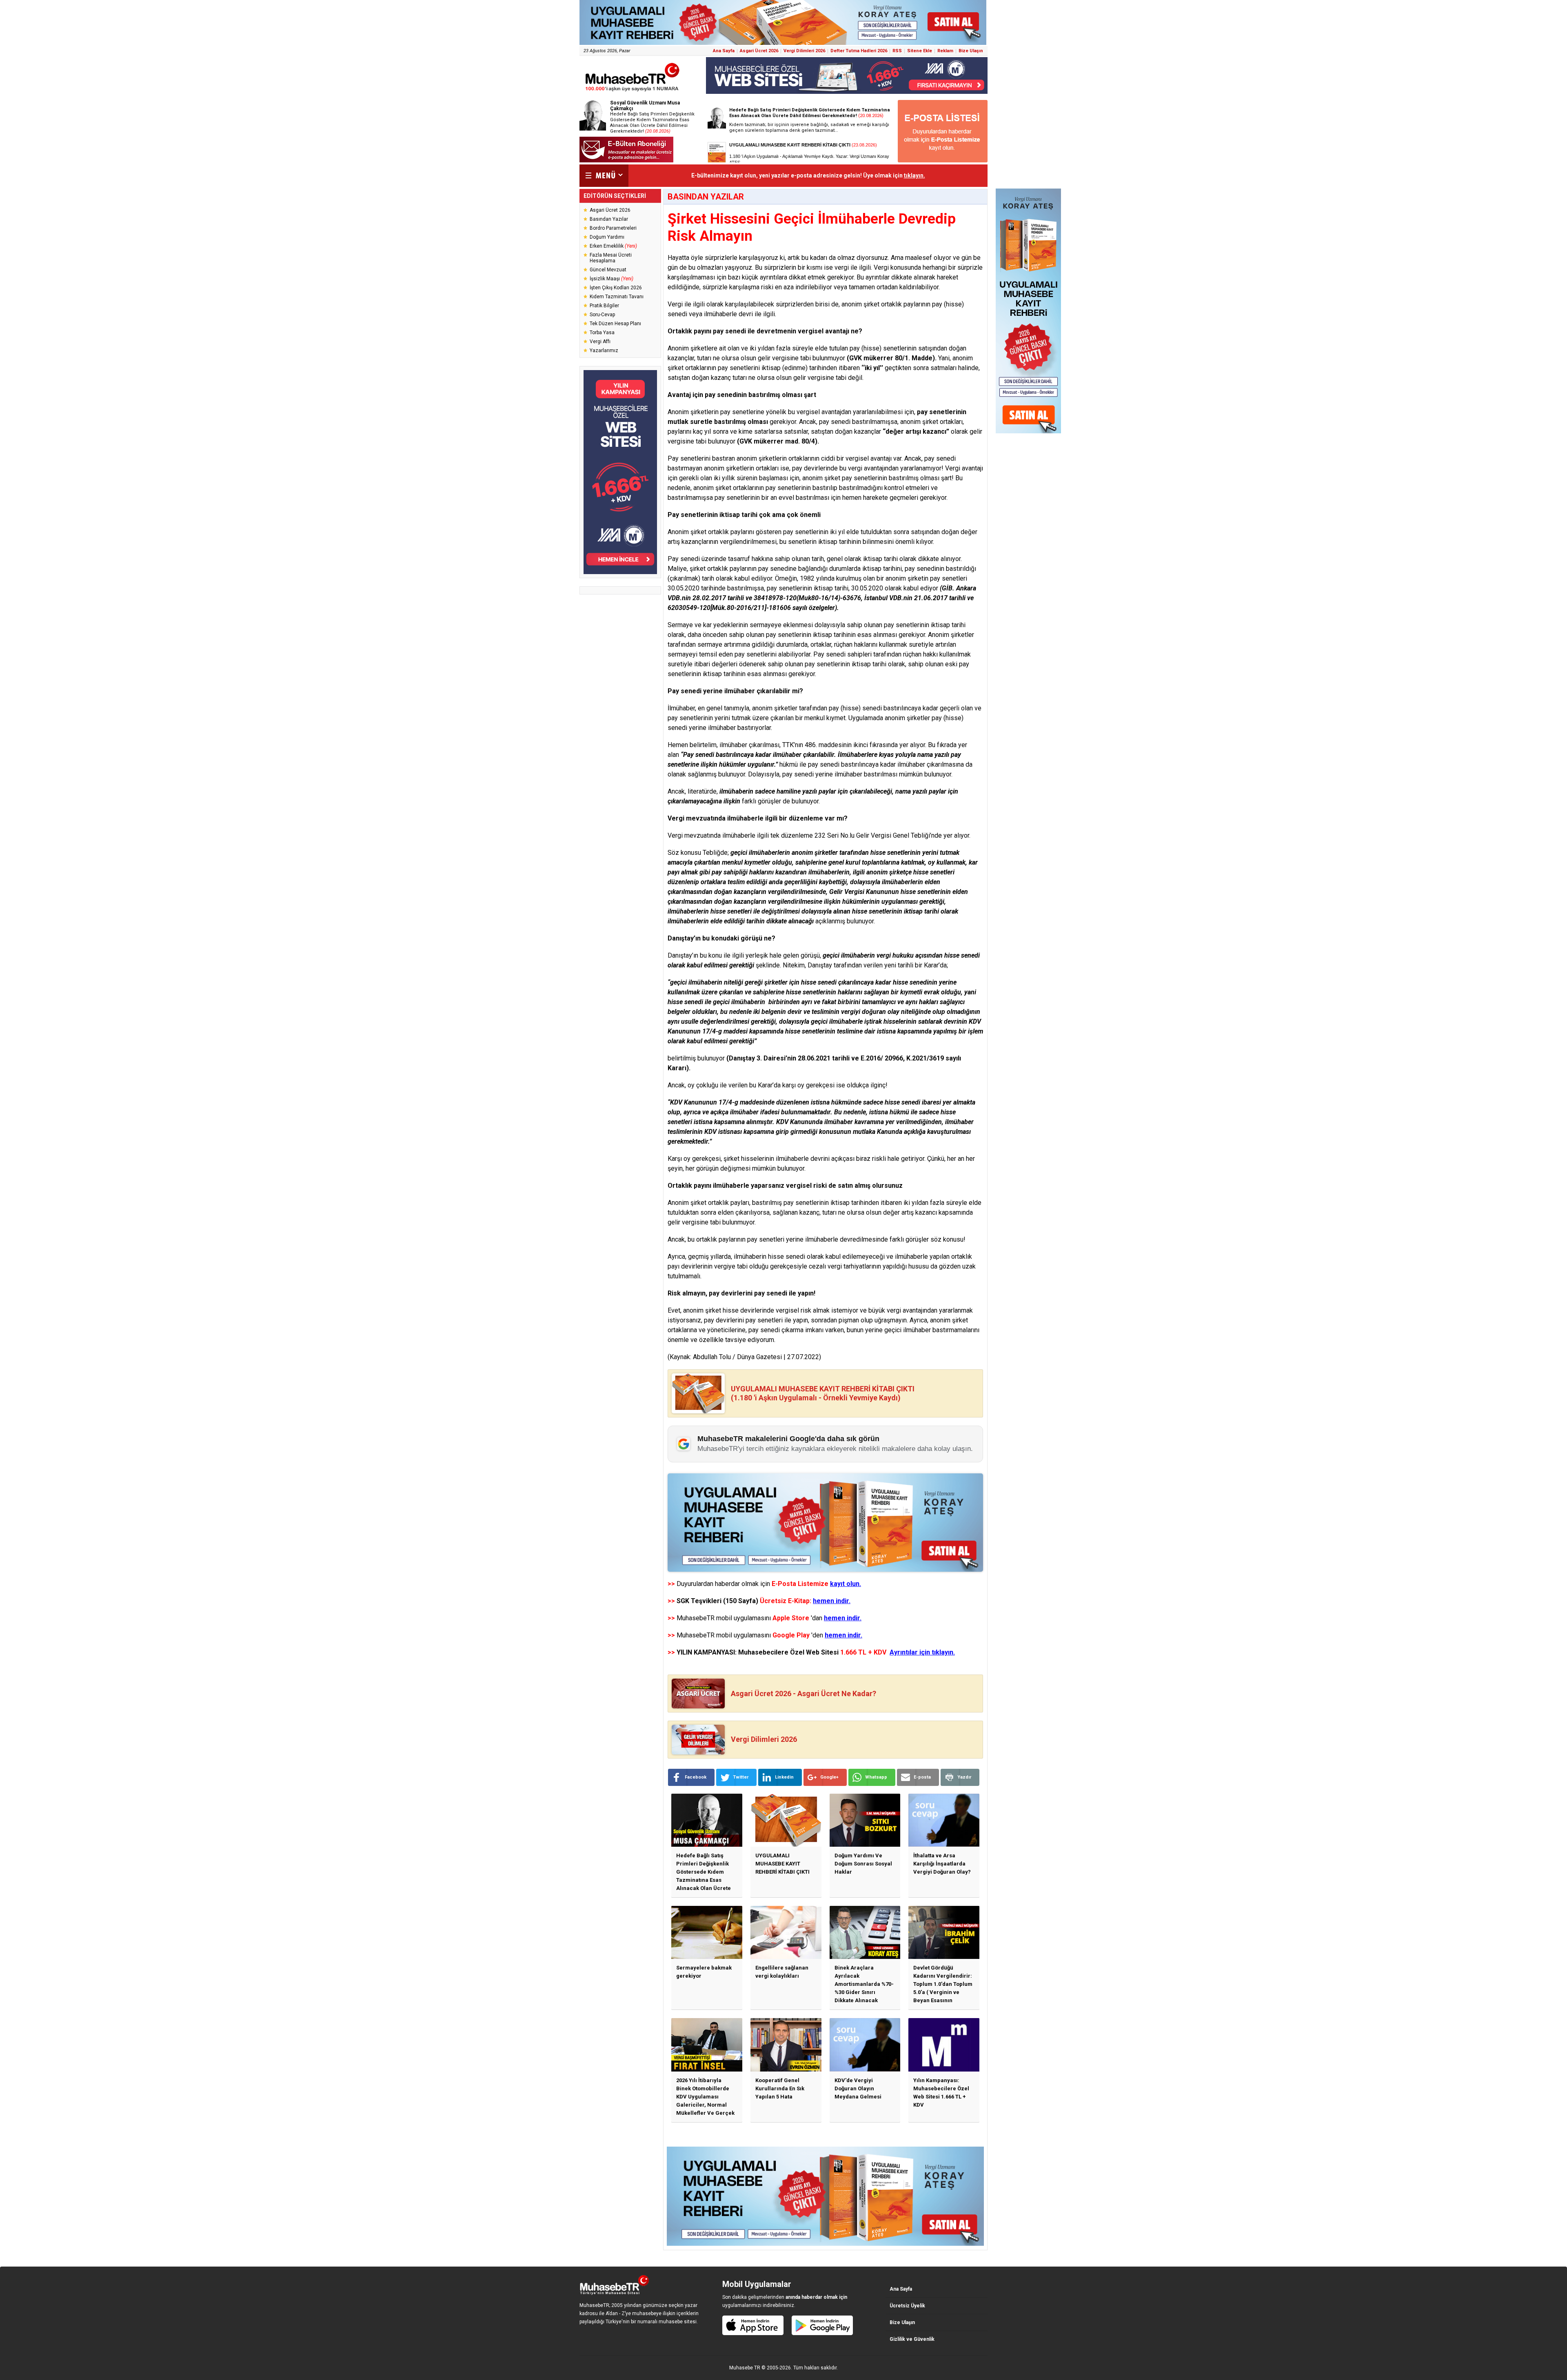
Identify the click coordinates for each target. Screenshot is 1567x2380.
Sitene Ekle (920, 51)
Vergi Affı (600, 342)
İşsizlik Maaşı (611, 279)
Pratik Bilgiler (604, 306)
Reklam (945, 51)
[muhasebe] (633, 91)
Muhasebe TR (745, 2368)
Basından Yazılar (609, 219)
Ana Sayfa (724, 51)
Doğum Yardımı (607, 237)
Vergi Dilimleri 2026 (804, 51)
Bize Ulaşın (971, 51)
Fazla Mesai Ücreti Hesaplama (611, 258)
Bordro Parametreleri (613, 228)
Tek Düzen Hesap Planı (615, 324)
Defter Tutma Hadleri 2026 (859, 51)
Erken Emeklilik (613, 246)
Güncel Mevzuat (608, 270)
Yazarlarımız (604, 350)
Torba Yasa (602, 333)
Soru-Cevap (602, 315)
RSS (897, 51)
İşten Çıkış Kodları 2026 (616, 288)
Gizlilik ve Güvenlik (912, 2339)
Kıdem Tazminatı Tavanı (617, 297)
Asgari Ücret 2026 (759, 51)
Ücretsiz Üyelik (907, 2306)
